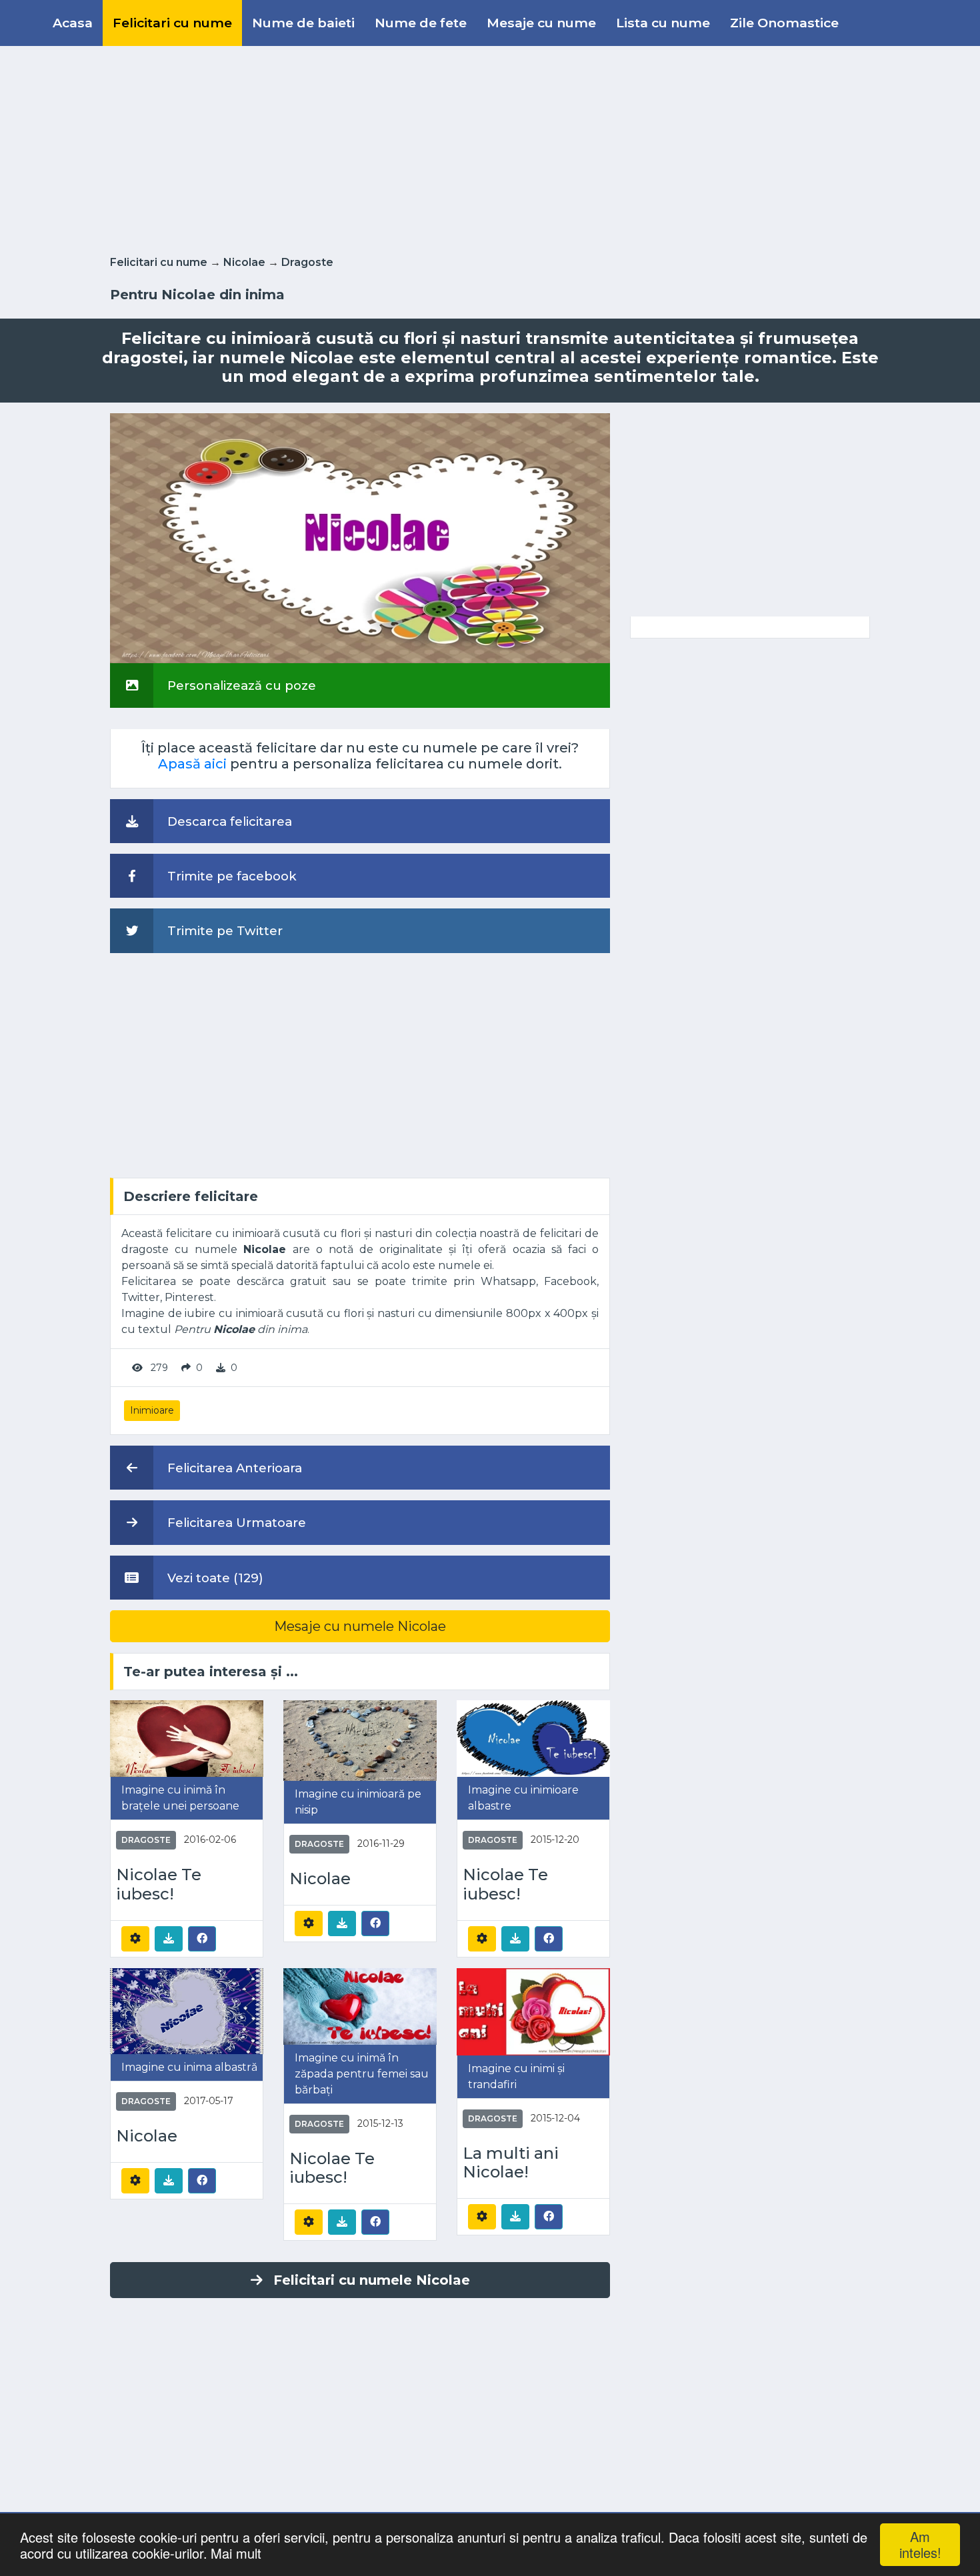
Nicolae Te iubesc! (159, 1885)
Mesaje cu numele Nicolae (360, 1626)
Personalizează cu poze (240, 685)
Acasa (73, 23)
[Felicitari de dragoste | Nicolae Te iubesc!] (187, 1738)
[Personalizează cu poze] (360, 538)
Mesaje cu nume (541, 23)
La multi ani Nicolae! (511, 2163)
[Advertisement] (490, 148)
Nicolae (244, 262)
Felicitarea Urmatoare (235, 1523)
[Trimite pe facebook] (202, 1938)
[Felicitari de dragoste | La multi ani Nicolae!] (533, 2010)
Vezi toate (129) (214, 1578)
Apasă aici (192, 764)
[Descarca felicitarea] (169, 1939)
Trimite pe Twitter (223, 931)
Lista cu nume (663, 23)
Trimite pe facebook (230, 876)
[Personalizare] (135, 1939)
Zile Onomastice (784, 23)
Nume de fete (421, 23)
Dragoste (307, 262)
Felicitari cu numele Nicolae (372, 2280)
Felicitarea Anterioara (233, 1468)
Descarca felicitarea (228, 821)
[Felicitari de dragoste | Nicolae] (360, 1740)
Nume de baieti (303, 23)
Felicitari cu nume (172, 23)
